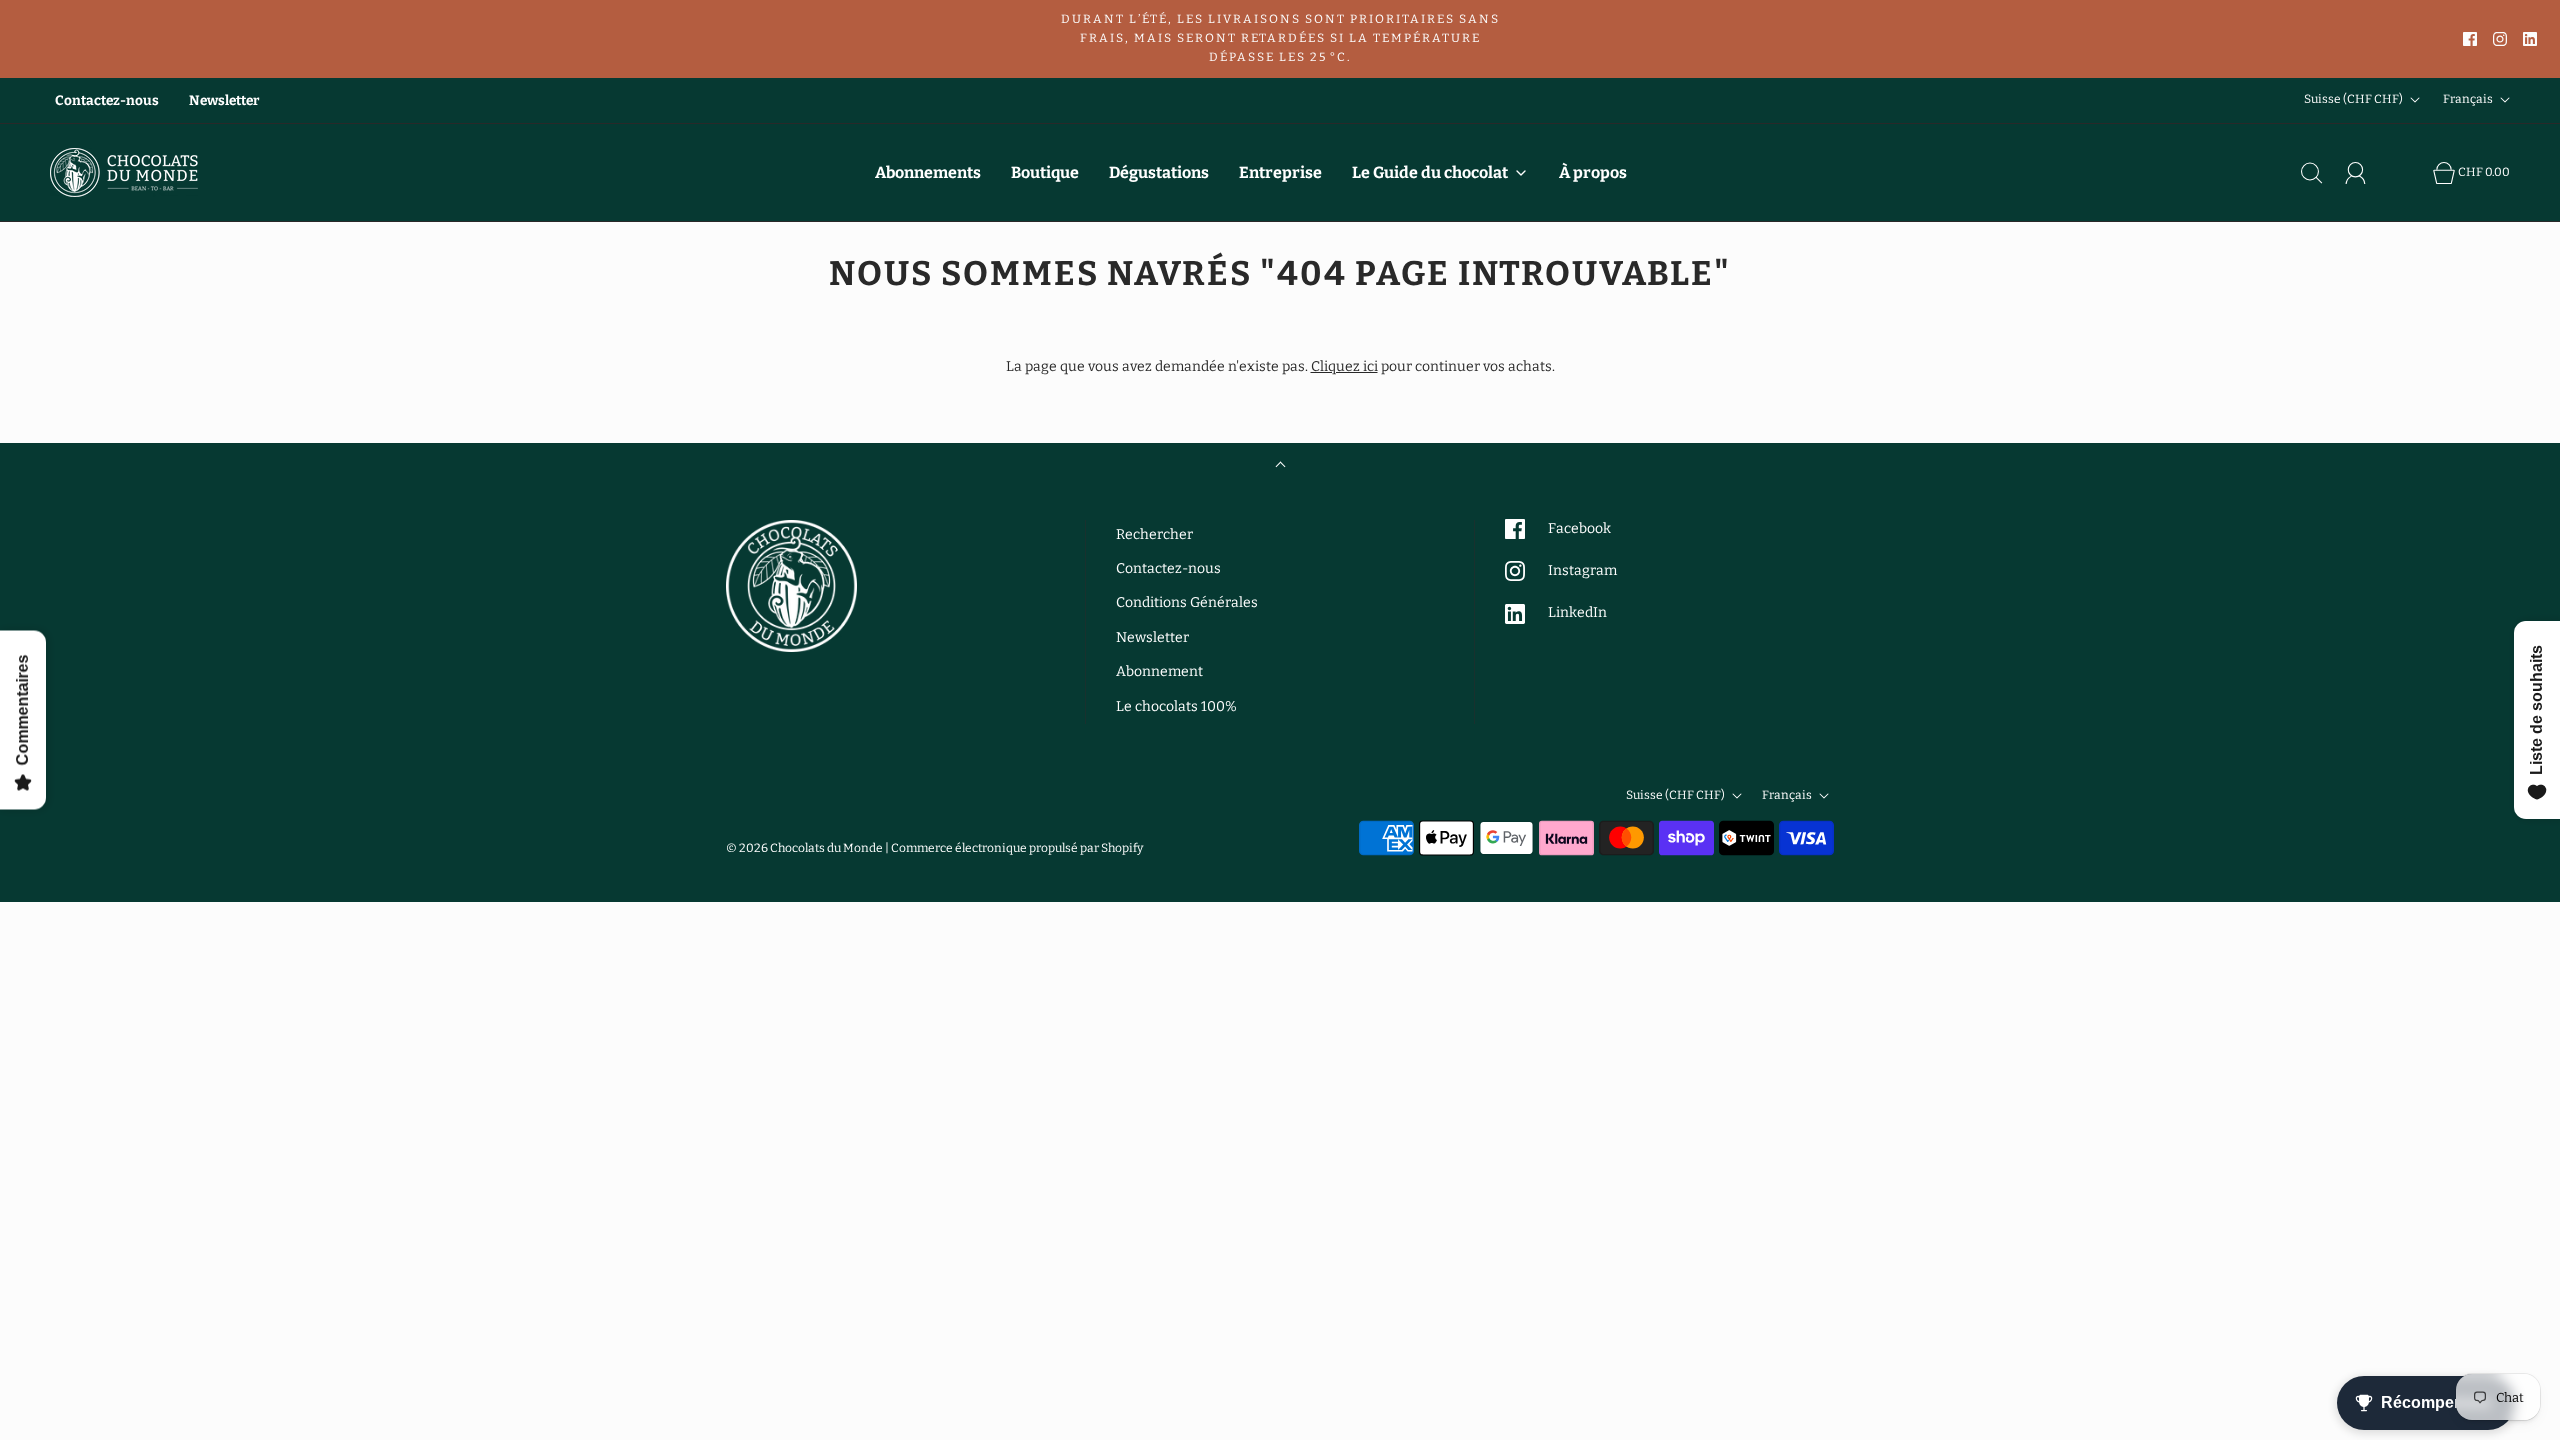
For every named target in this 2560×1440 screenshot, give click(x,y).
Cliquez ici (1344, 366)
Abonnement (1159, 671)
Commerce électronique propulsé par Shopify (1017, 848)
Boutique (1045, 172)
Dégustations (1159, 172)
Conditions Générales (1187, 602)
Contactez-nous (107, 100)
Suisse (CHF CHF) (2354, 100)
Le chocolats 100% (1176, 706)
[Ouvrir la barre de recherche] (2323, 173)
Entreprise (1280, 172)
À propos (1593, 172)
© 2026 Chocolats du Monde (804, 848)
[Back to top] (1280, 466)
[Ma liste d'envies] (2411, 173)
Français (2469, 100)
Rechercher (1154, 534)
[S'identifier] (2367, 173)
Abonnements (928, 172)
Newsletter (224, 100)
